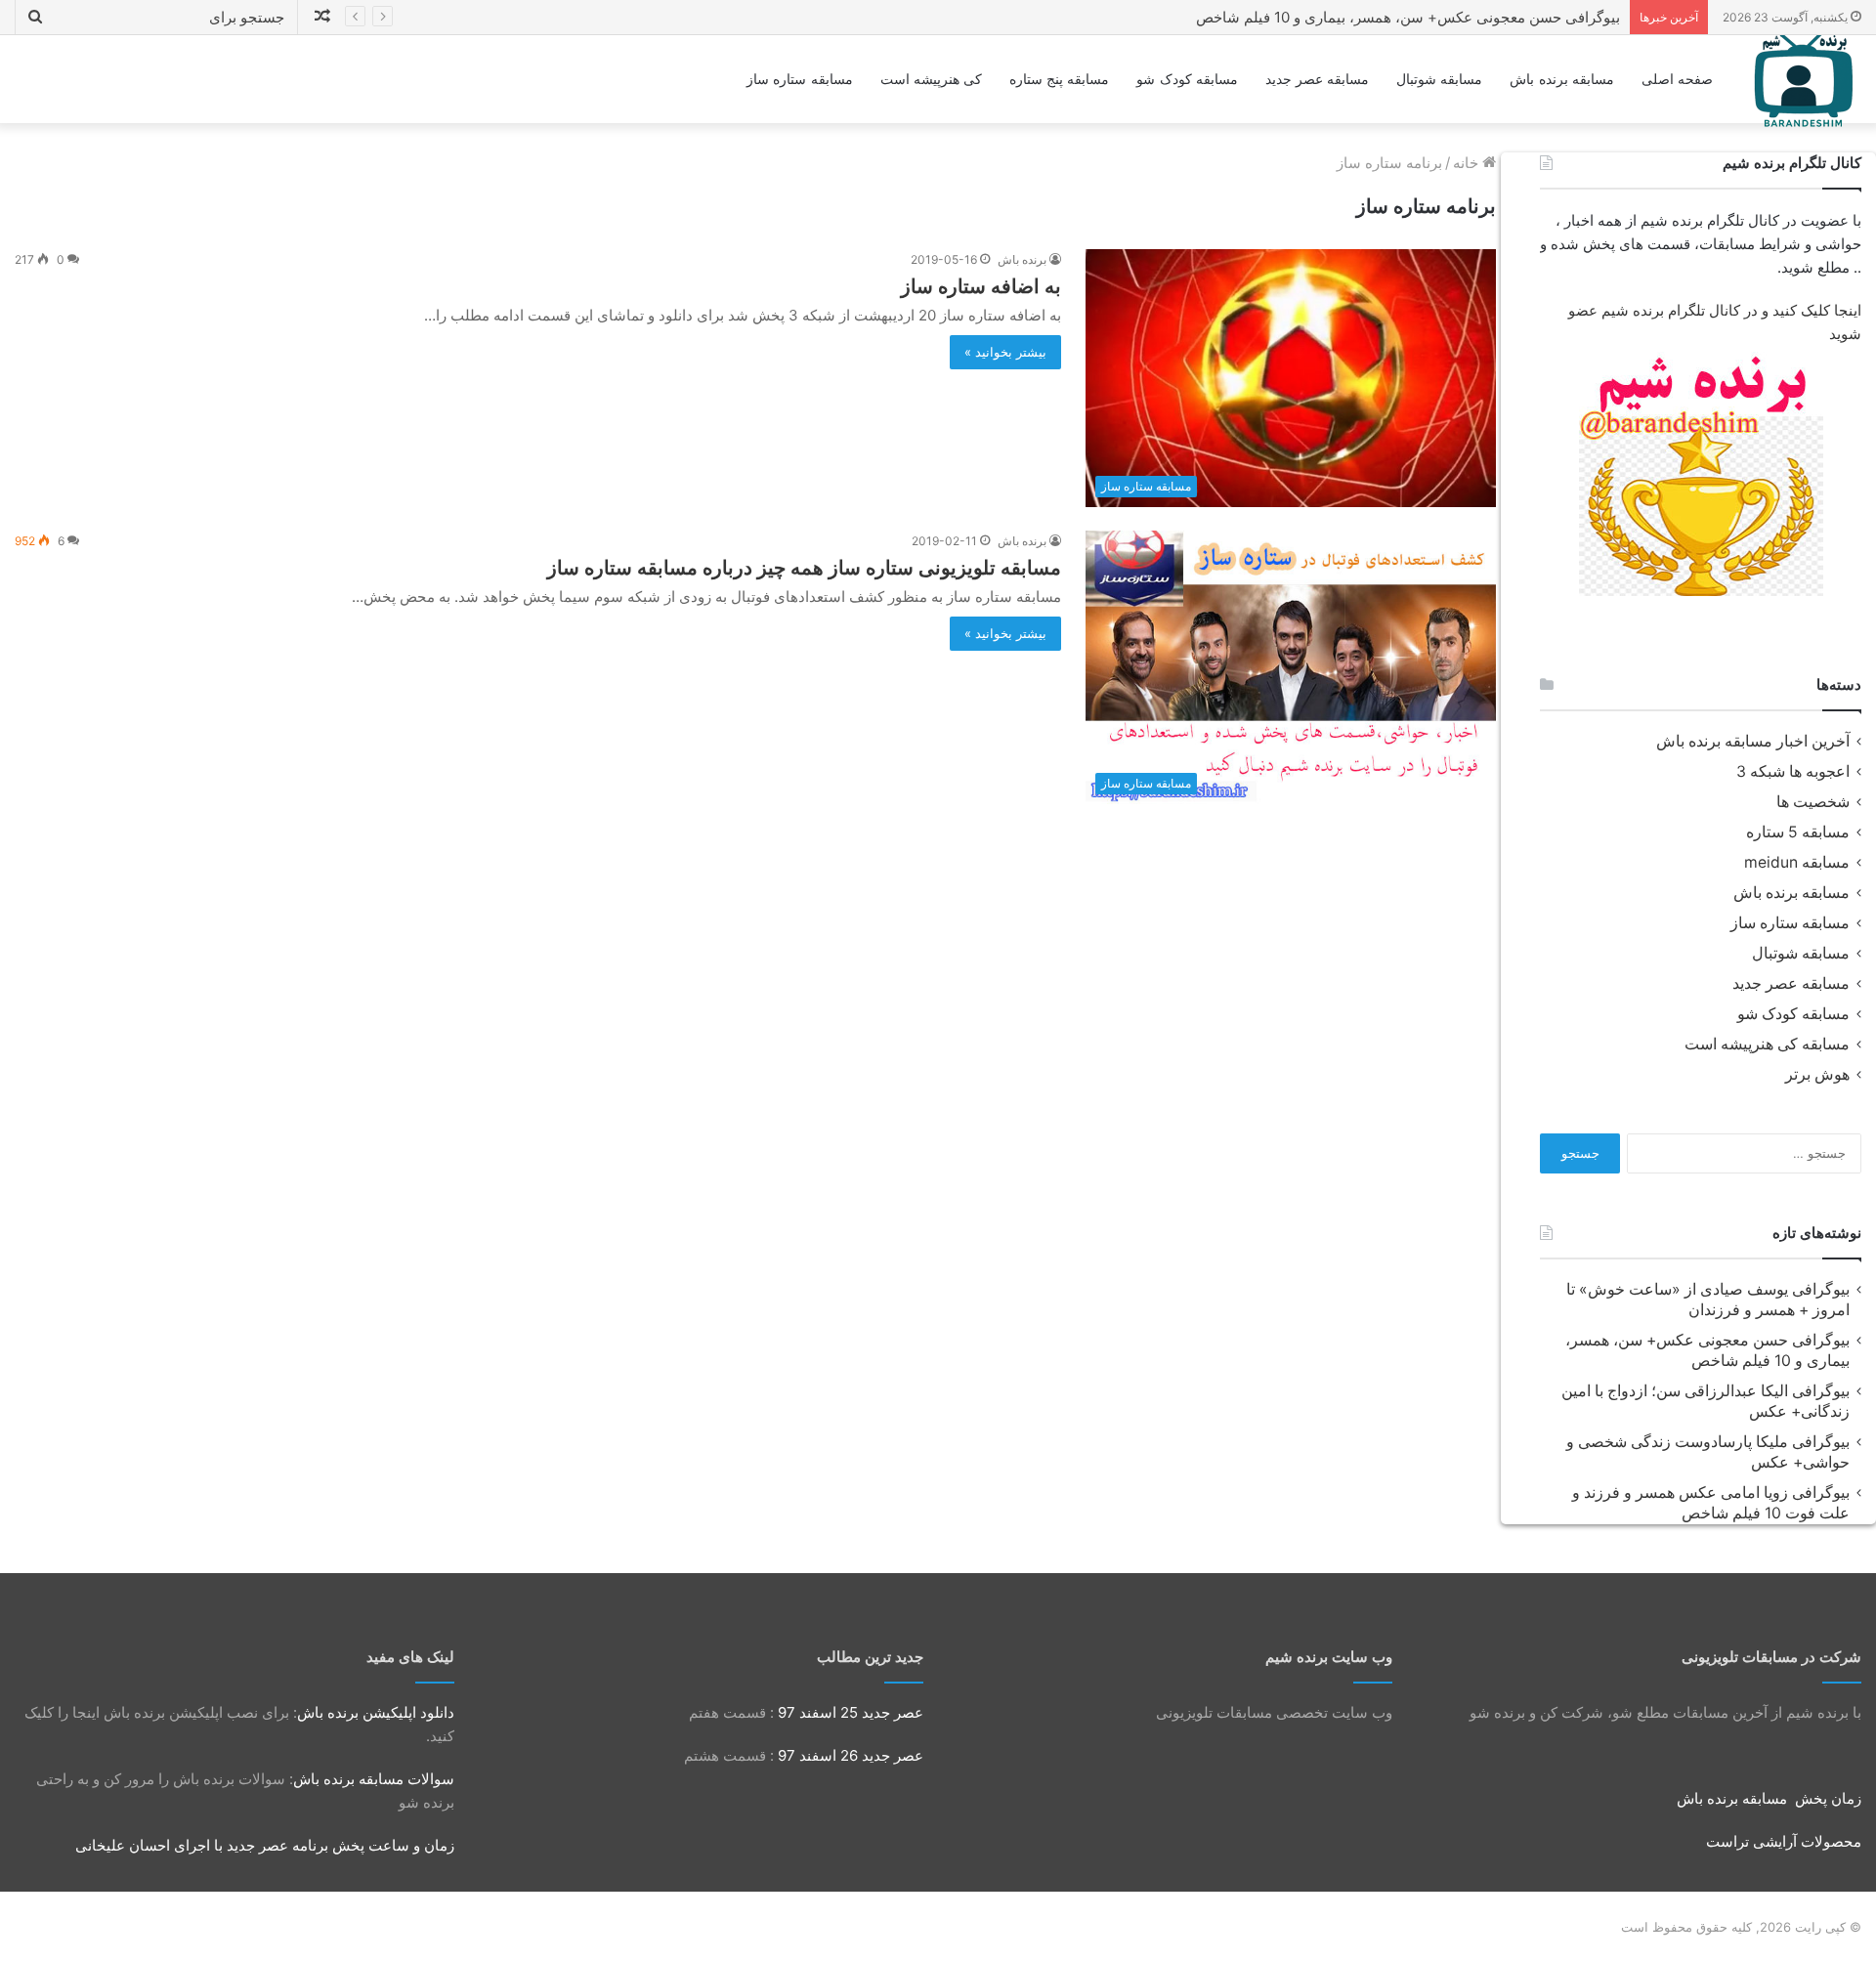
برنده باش (1022, 259)
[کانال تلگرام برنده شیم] (1701, 474)
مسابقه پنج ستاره (1059, 79)
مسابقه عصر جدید (1317, 79)
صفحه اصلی (1677, 79)
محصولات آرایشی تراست (1784, 1841)
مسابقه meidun (1797, 862)
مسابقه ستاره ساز (799, 79)
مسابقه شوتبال (1439, 79)
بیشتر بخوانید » (1005, 352)
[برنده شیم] (1804, 79)
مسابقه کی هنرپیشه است (1767, 1044)
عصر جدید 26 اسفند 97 (851, 1755)
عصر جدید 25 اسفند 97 (851, 1712)
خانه (1468, 163)
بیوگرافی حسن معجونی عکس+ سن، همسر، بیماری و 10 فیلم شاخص (1408, 17)
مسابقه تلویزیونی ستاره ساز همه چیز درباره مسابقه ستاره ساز (804, 568)
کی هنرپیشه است (931, 79)
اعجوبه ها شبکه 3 (1793, 771)
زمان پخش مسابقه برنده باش (1769, 1798)
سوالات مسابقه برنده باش (374, 1779)
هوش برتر (1817, 1074)
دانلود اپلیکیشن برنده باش (376, 1712)
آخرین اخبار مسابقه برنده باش (1753, 741)
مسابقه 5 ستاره (1798, 832)
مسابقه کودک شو (1187, 79)
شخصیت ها (1813, 802)
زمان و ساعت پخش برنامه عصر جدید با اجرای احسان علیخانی (265, 1845)
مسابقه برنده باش (1561, 79)
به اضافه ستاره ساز (981, 286)
